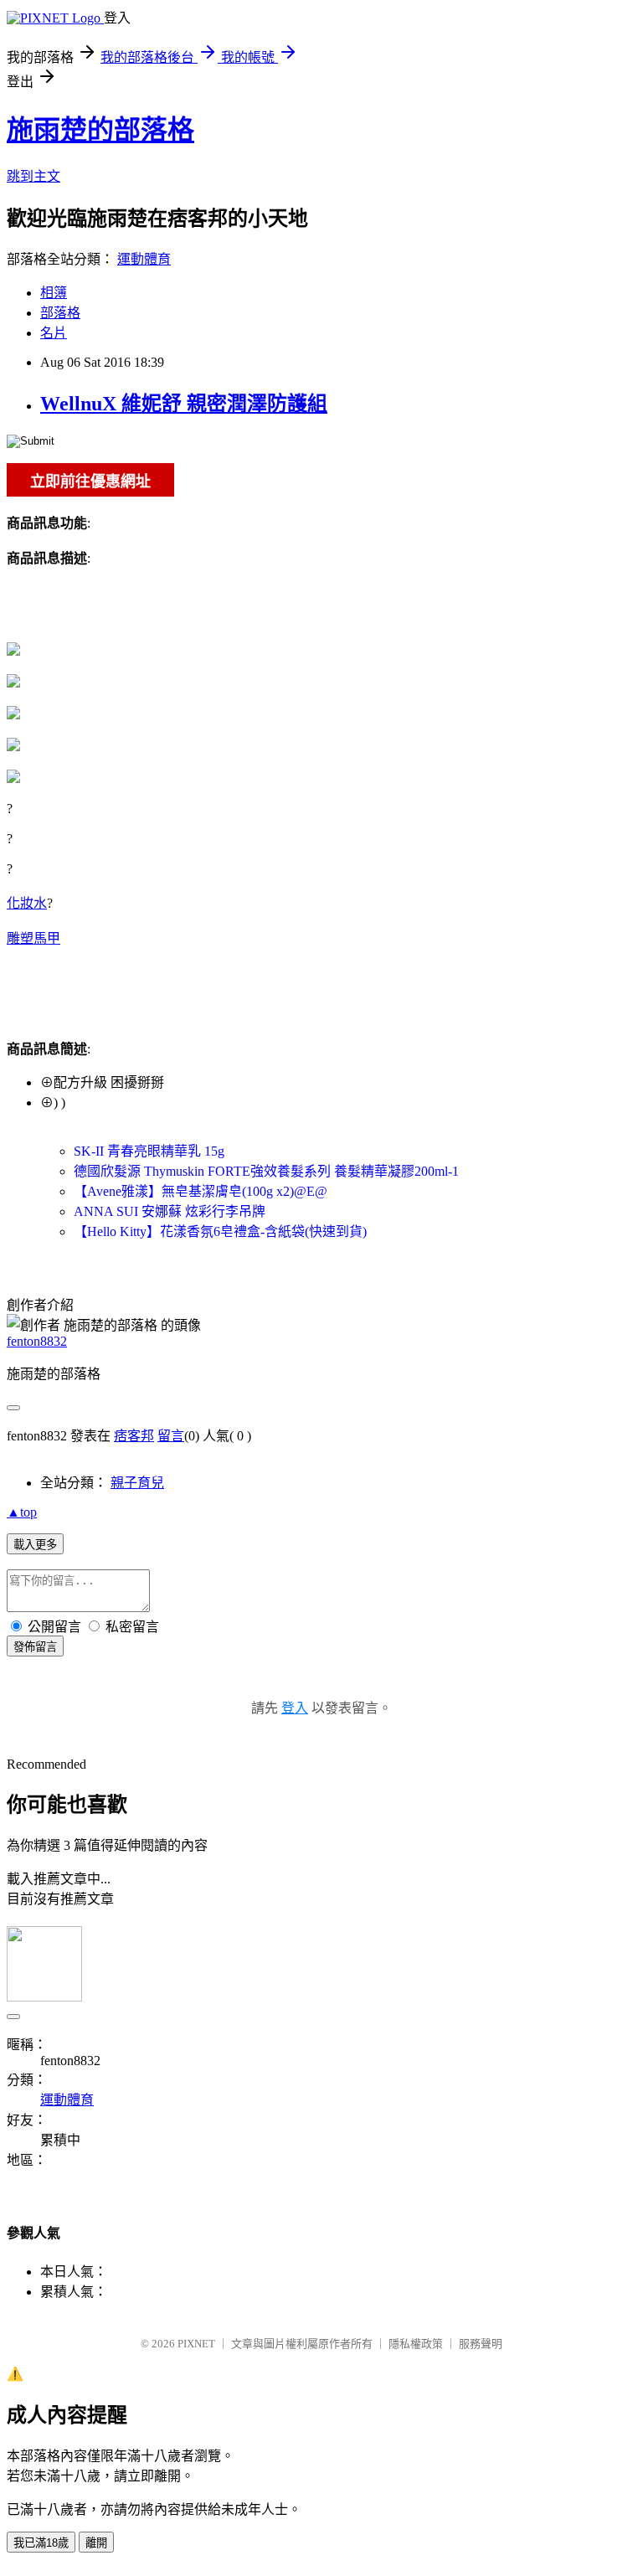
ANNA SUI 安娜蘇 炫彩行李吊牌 (170, 1211)
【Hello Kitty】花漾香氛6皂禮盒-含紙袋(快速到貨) (220, 1231)
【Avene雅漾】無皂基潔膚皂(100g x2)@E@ (201, 1191)
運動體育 (144, 259)
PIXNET (196, 2344)
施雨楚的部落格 (100, 130)
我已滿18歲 (41, 2543)
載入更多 (35, 1545)
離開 (96, 2543)
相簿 (54, 293)
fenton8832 (37, 1341)
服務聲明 (481, 2344)
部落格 (60, 313)
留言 (171, 1436)
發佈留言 (35, 1647)
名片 (54, 333)
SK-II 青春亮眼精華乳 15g (149, 1151)
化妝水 (27, 903)
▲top (22, 1512)
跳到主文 (33, 176)
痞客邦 (134, 1436)
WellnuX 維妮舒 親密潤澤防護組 (184, 404)
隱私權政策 (416, 2344)
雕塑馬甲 (33, 938)
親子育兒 (137, 1483)
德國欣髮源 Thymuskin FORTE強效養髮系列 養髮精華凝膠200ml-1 (266, 1171)
